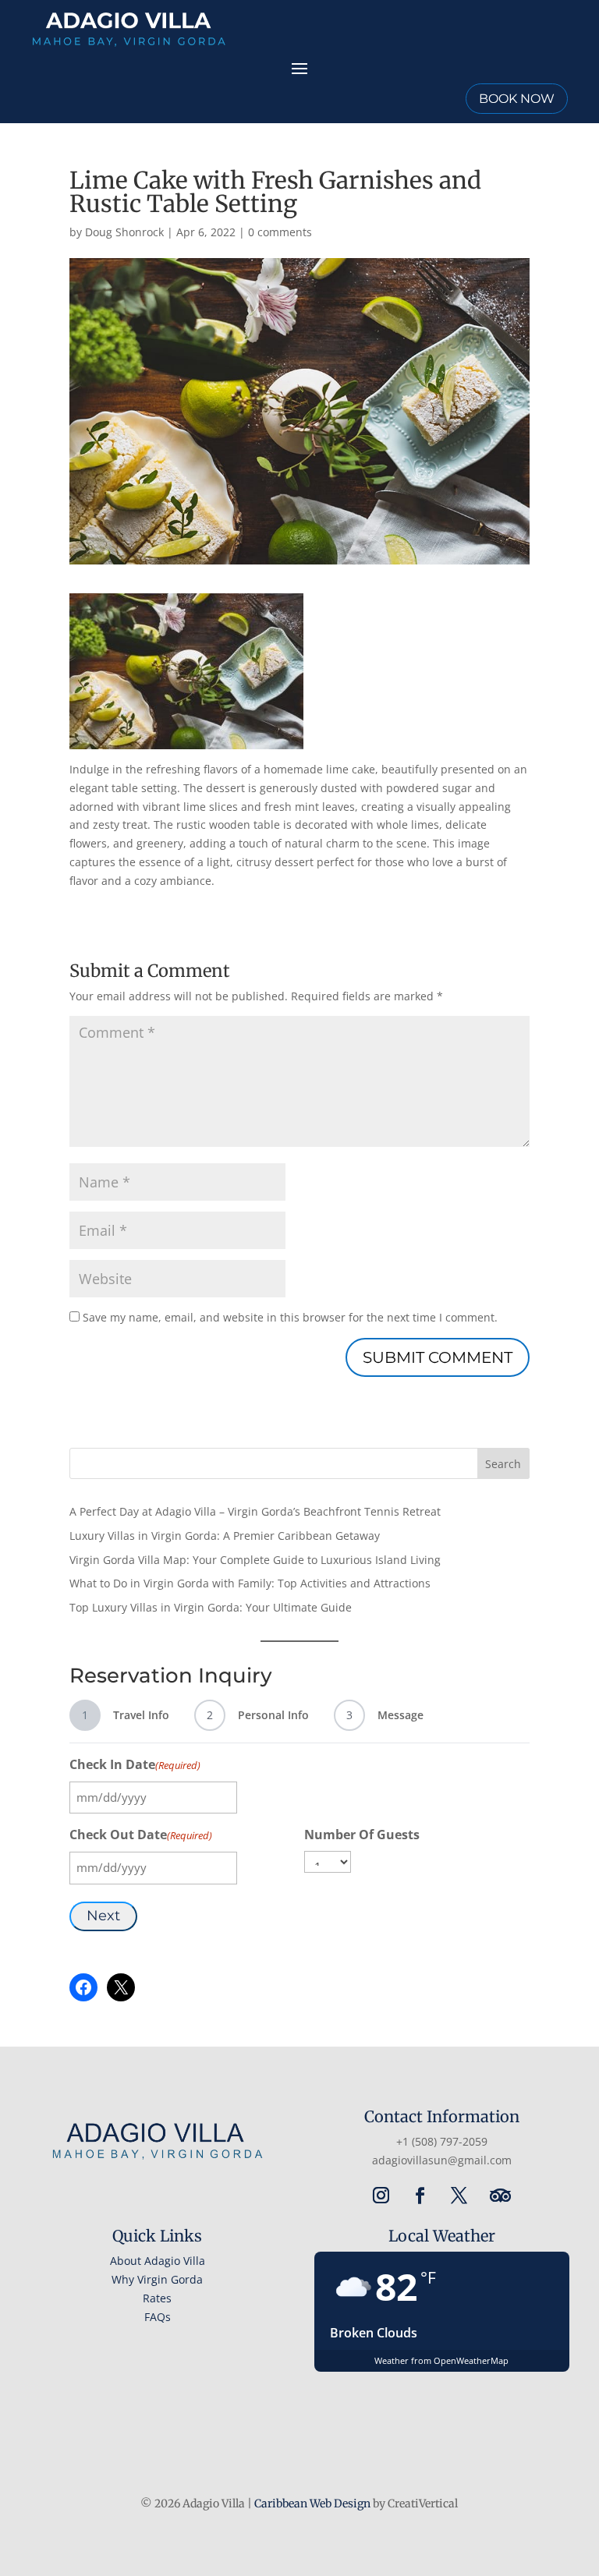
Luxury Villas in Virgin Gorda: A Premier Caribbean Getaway (225, 1536)
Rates (157, 2298)
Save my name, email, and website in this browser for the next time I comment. (290, 1317)
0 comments (280, 232)
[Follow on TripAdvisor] (500, 2196)
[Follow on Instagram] (381, 2196)
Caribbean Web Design (312, 2503)
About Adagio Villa (158, 2261)
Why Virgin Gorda (157, 2279)
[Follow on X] (459, 2196)
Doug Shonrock (124, 232)
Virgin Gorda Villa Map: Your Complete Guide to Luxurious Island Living (255, 1560)
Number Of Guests (362, 1835)
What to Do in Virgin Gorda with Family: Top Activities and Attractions (250, 1583)
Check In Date (135, 1764)
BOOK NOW (517, 99)
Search (503, 1464)
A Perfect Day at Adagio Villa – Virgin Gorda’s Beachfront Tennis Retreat (255, 1511)
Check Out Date (141, 1835)
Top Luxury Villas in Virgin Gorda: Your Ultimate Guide (211, 1607)
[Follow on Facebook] (420, 2196)
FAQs (158, 2317)
